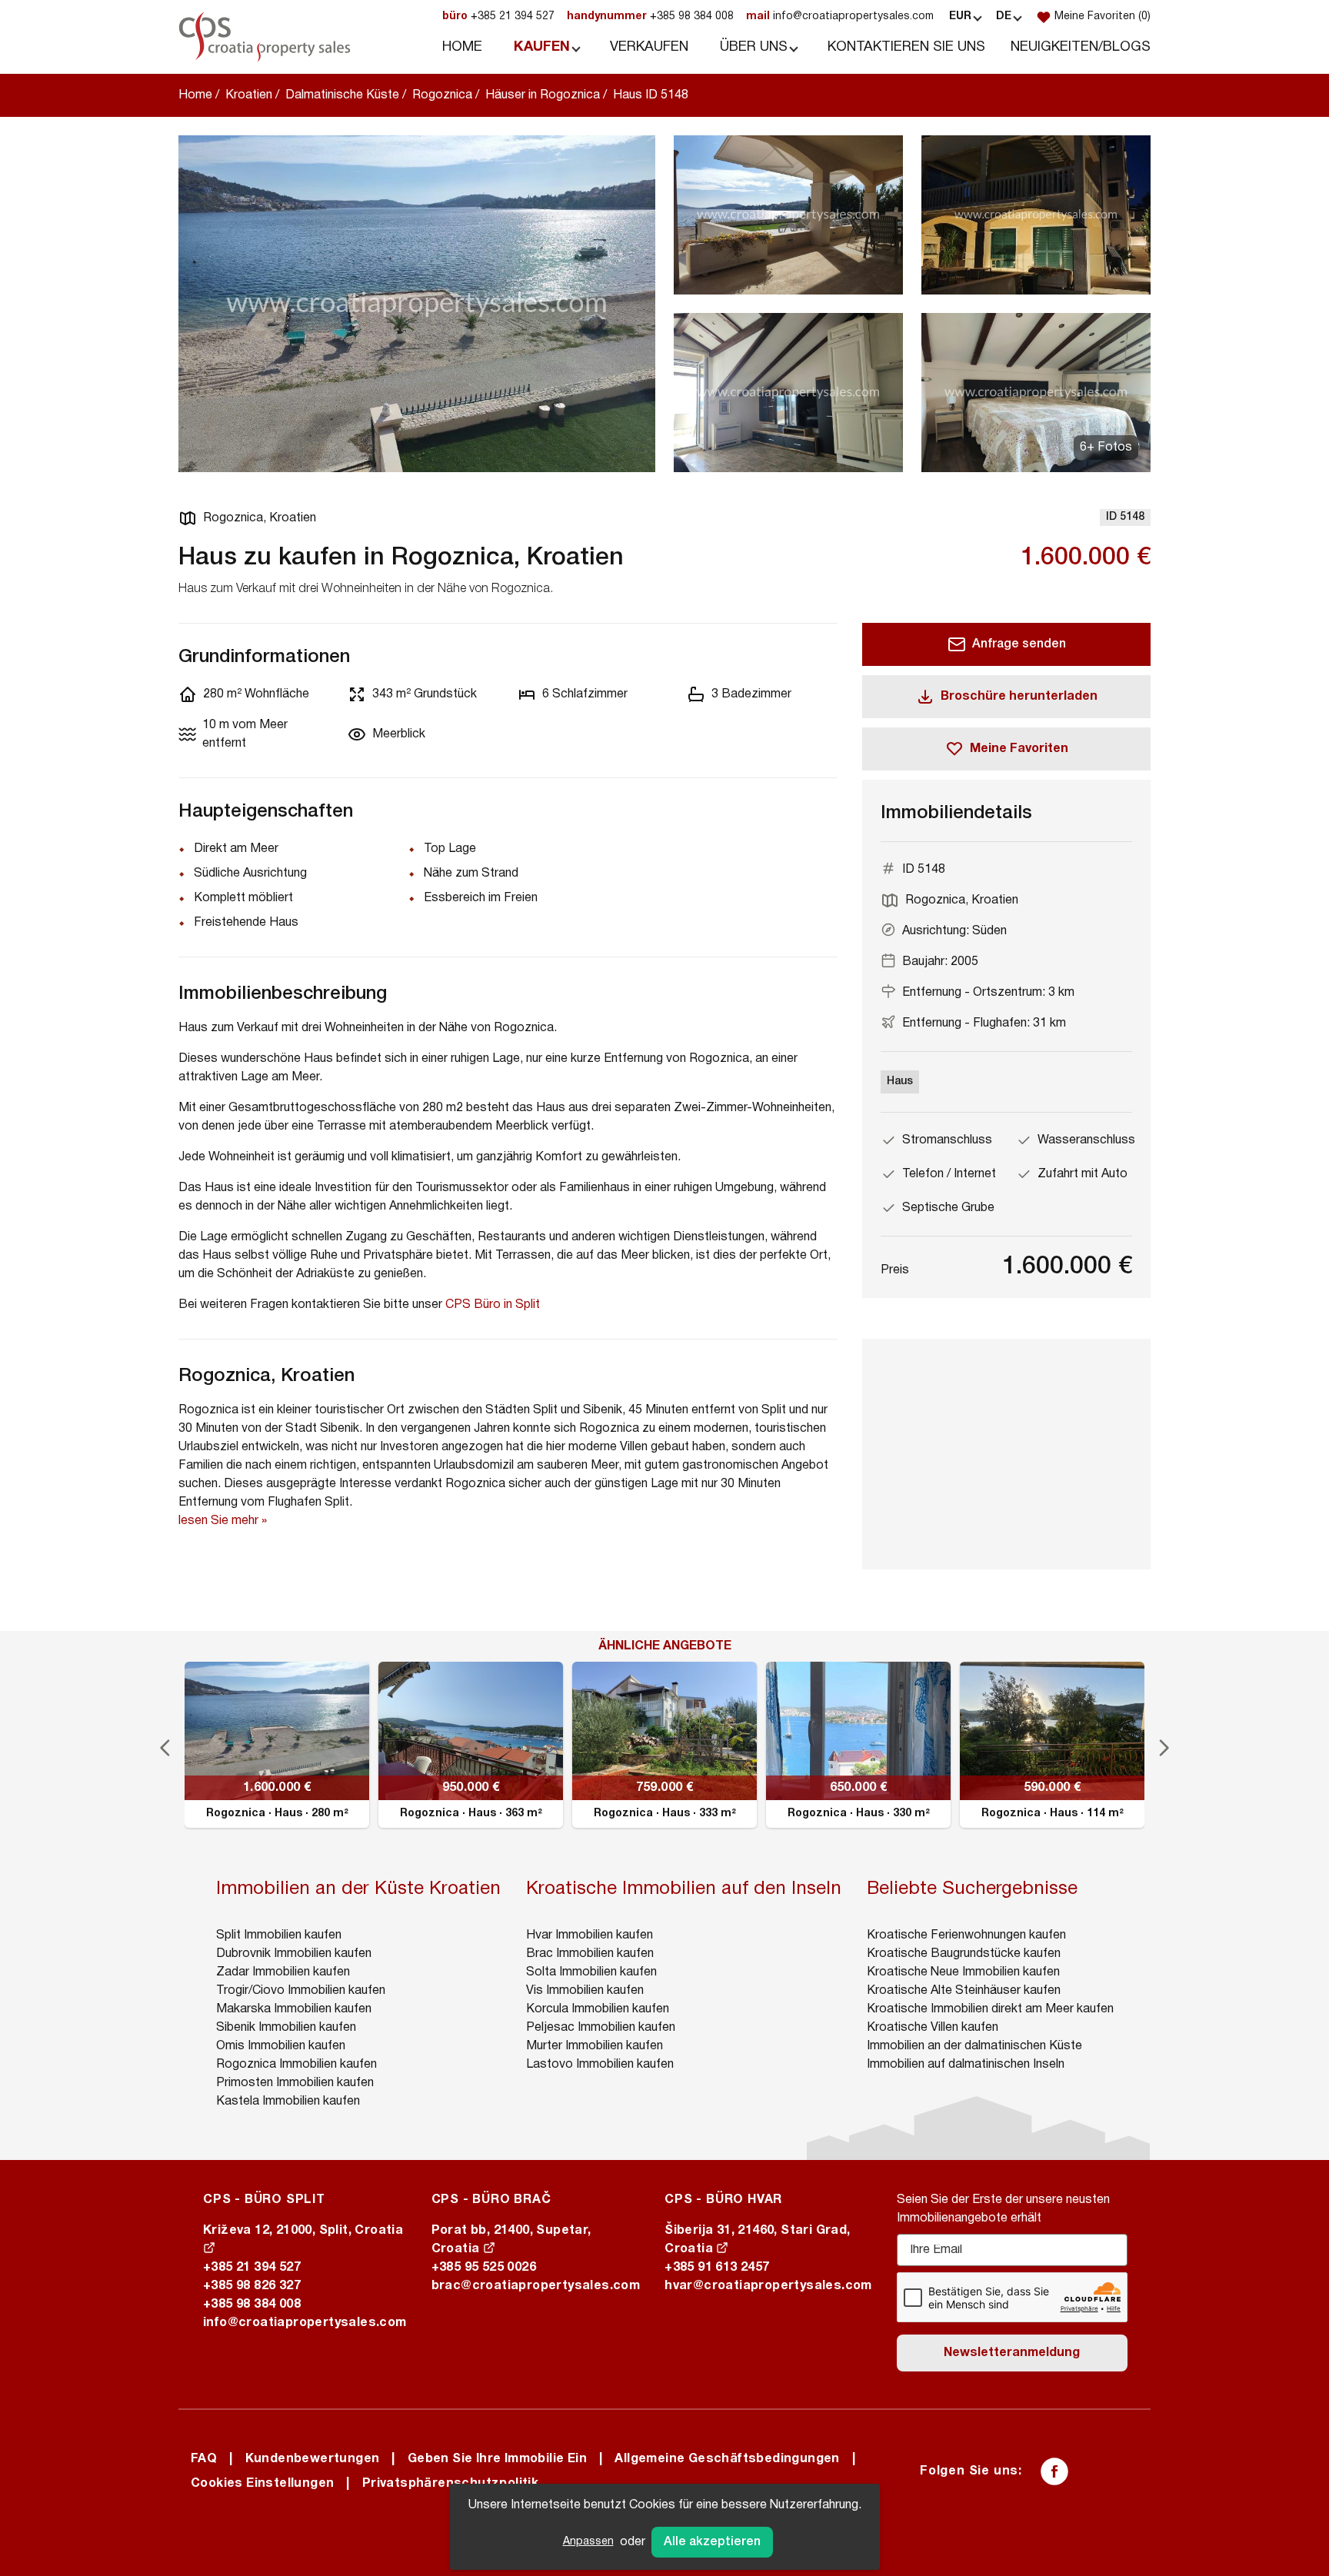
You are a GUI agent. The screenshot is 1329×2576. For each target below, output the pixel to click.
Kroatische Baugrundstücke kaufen (964, 1954)
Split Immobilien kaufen (279, 1935)
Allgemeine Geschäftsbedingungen (727, 2459)
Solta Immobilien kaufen (591, 1972)
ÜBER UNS (754, 47)
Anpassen (588, 2542)
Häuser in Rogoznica (543, 95)
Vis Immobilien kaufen (585, 1991)
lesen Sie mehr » (223, 1521)
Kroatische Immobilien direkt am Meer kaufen (990, 2009)
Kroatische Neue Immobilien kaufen (963, 1972)
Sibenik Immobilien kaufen (286, 2028)
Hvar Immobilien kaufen (590, 1935)
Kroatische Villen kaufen (933, 2028)
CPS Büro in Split (493, 1305)
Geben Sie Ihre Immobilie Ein (497, 2459)
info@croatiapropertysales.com (840, 17)
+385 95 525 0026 (484, 2268)
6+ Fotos (1106, 448)
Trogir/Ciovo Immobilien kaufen (301, 1991)
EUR (960, 17)
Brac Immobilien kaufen (590, 1954)
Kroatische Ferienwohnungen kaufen (966, 1935)
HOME (462, 47)
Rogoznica (442, 95)
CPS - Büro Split (264, 2200)
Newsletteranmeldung (1012, 2353)
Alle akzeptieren (712, 2542)
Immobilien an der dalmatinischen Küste (974, 2046)
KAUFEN (542, 47)
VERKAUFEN (649, 47)
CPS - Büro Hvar (723, 2200)
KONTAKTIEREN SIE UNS (906, 47)
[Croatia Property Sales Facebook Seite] (1054, 2471)
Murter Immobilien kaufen (595, 2046)
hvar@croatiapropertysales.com (768, 2286)
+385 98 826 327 (252, 2286)
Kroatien (249, 95)
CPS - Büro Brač (491, 2200)
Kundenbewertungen (313, 2459)
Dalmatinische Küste (342, 95)
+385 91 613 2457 (717, 2268)
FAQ (204, 2459)
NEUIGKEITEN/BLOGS (1081, 47)
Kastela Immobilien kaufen (288, 2102)
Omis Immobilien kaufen (281, 2046)
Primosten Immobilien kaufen (295, 2083)
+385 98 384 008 (650, 17)
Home (195, 95)
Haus (900, 1082)
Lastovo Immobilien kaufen (600, 2065)
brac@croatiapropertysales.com (536, 2286)
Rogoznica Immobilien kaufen (296, 2065)
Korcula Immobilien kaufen (598, 2009)
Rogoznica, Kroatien (260, 518)
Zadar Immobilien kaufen (283, 1972)
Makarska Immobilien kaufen (294, 2009)
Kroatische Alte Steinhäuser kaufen (964, 1991)
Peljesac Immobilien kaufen (601, 2028)
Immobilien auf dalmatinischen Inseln (966, 2065)
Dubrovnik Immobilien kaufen (294, 1954)
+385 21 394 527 (498, 17)
